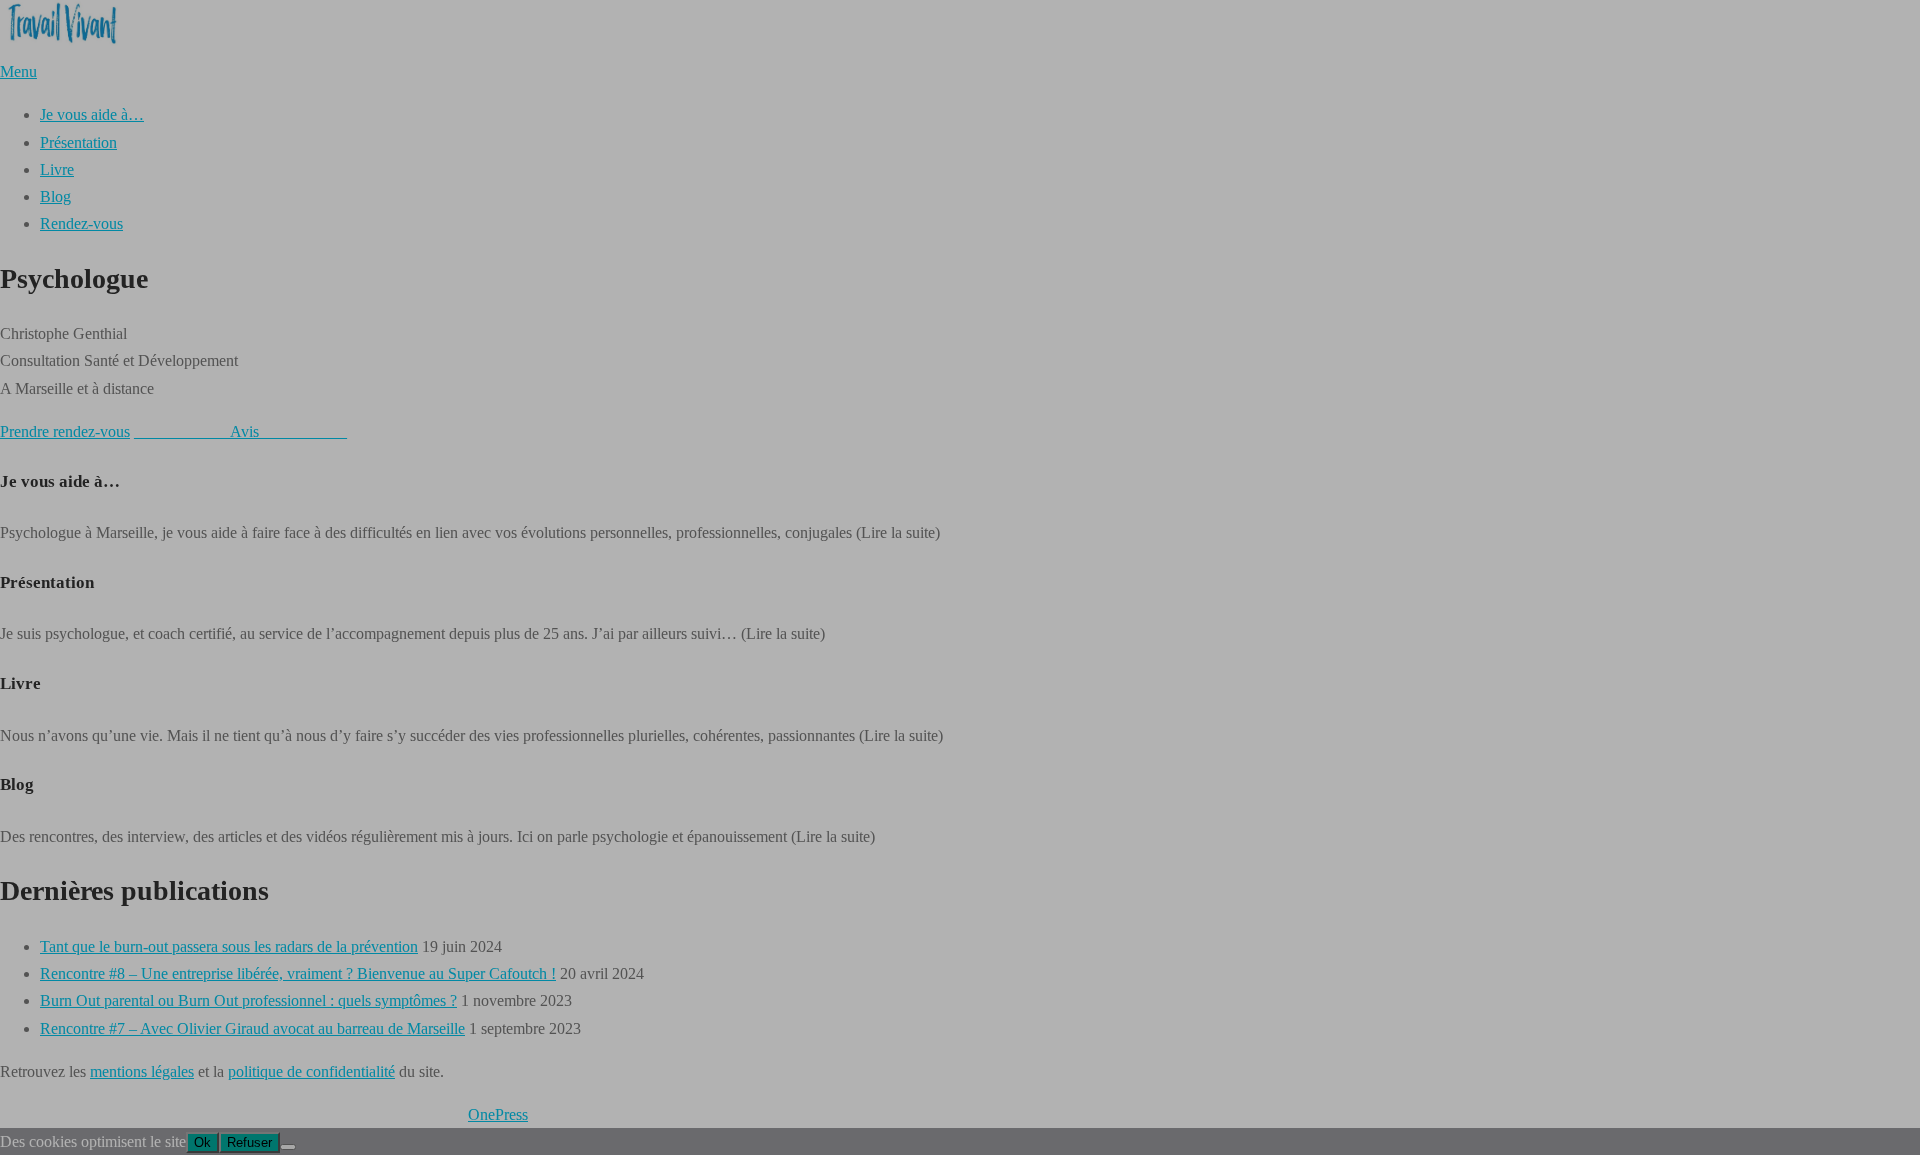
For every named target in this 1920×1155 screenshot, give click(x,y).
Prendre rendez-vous (65, 431)
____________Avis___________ (240, 431)
